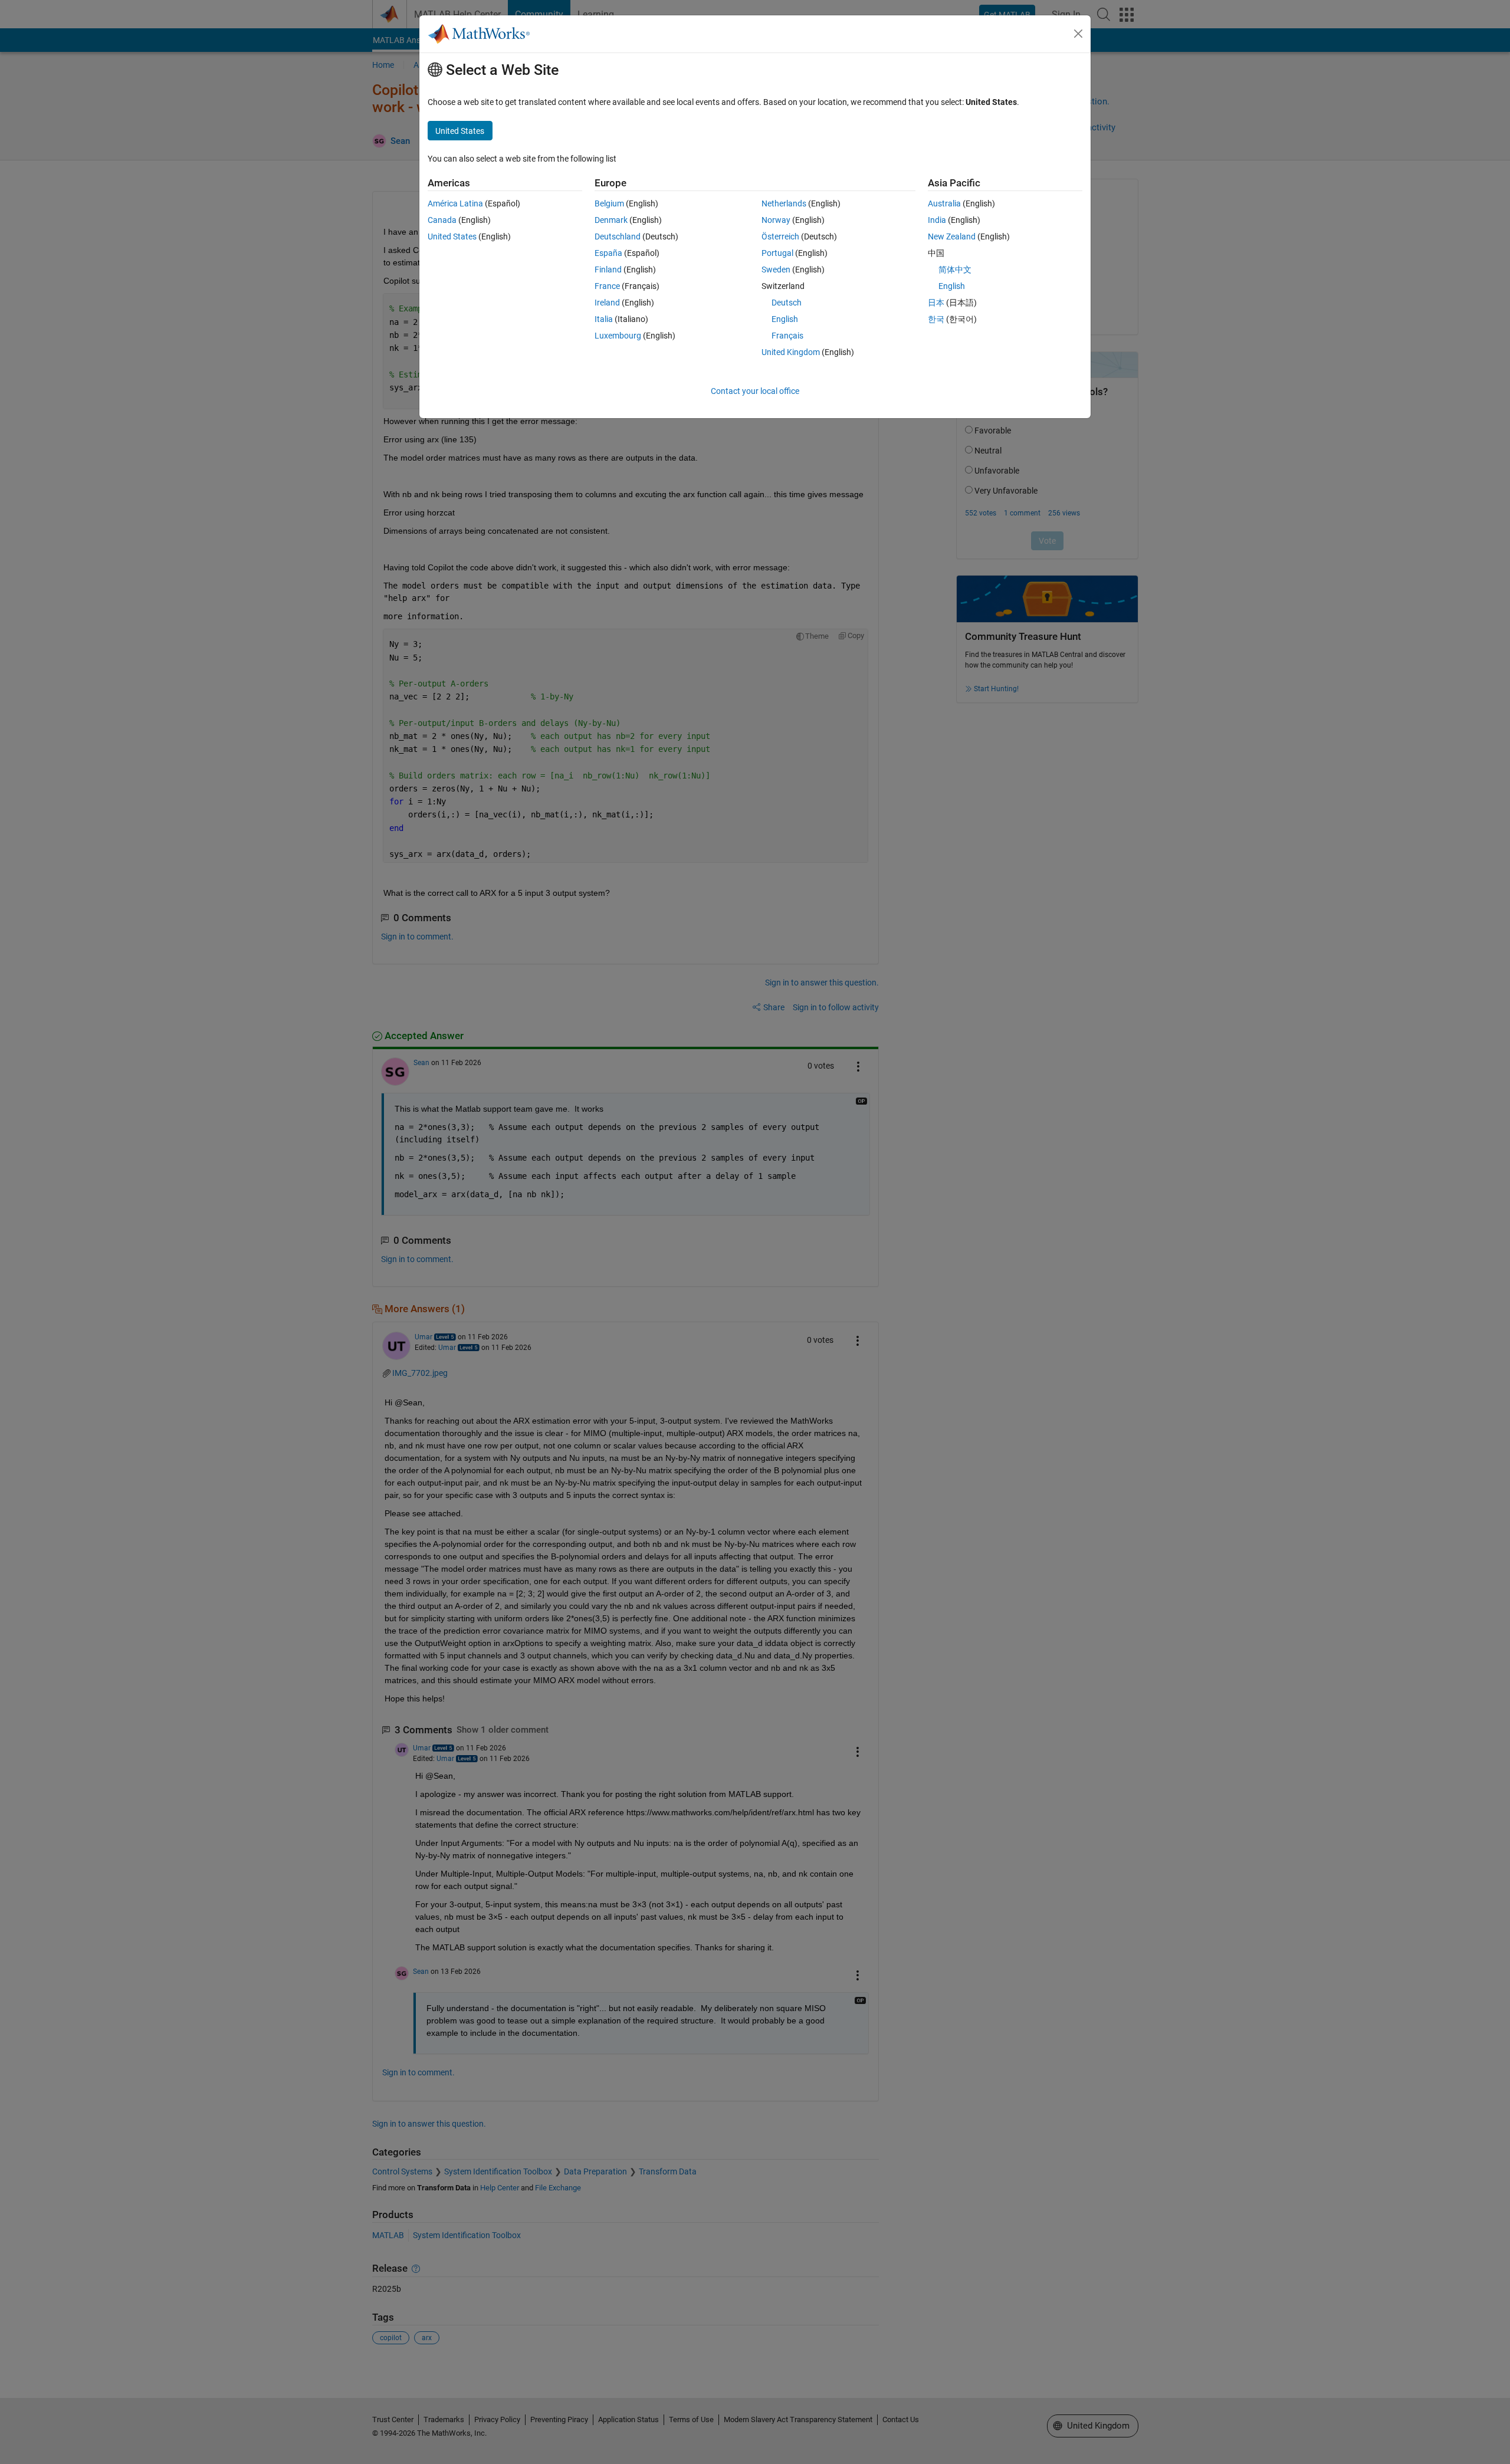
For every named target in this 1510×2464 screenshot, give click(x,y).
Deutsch (787, 303)
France (607, 286)
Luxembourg (618, 336)
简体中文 (955, 270)
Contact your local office (755, 391)
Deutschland (618, 236)
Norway (776, 220)
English (785, 319)
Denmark (611, 220)
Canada (442, 220)
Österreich (780, 236)
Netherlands (784, 203)
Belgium (609, 203)
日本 (936, 303)
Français (787, 336)
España (608, 253)
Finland (608, 270)
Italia (604, 319)
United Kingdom (791, 352)
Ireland (607, 303)
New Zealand (952, 236)
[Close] (1078, 34)
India (937, 220)
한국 (936, 319)
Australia (944, 203)
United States (452, 236)
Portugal (777, 253)
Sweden (776, 270)
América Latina (455, 203)
